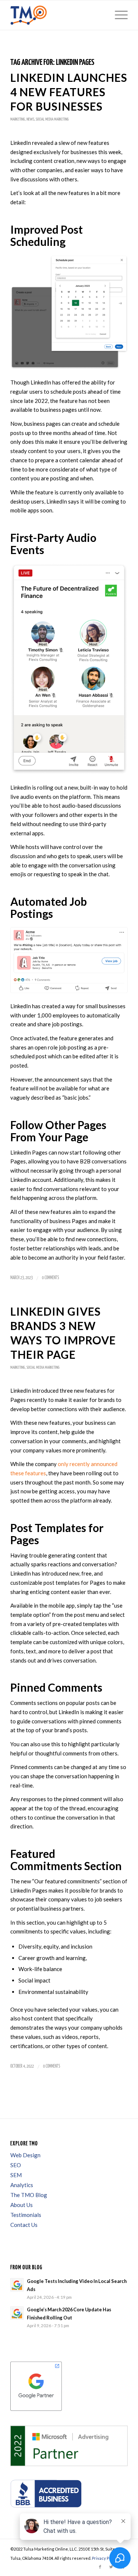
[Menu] (118, 15)
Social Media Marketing (52, 119)
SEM (16, 2175)
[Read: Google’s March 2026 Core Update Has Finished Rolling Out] (17, 2313)
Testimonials (26, 2215)
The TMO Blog (29, 2195)
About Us (22, 2205)
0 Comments (50, 1278)
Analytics (22, 2185)
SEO (16, 2165)
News (30, 119)
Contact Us (24, 2225)
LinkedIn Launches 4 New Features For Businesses (69, 92)
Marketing (18, 119)
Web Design (25, 2155)
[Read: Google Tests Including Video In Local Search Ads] (17, 2285)
